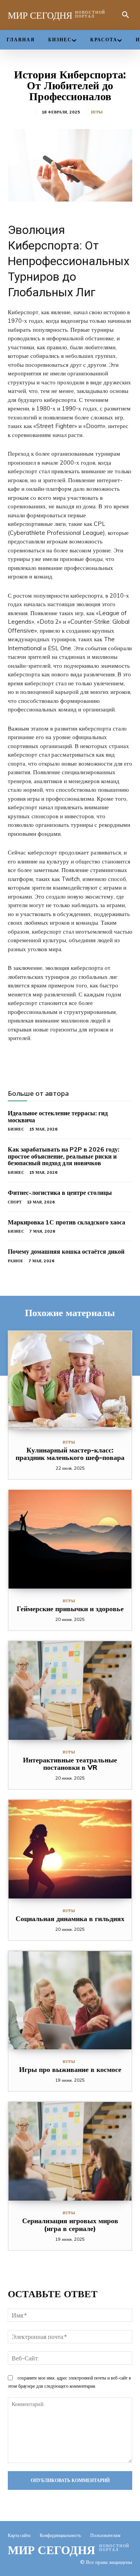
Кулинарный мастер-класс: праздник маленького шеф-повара (70, 1454)
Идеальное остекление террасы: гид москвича (58, 1116)
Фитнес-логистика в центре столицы (60, 1192)
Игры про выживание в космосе (70, 2069)
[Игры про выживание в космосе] (70, 2000)
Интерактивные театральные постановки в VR (70, 1764)
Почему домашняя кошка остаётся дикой (66, 1251)
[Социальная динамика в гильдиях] (70, 1849)
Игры (97, 112)
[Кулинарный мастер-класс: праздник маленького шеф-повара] (70, 1381)
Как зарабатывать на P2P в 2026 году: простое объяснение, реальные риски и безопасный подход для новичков (64, 1156)
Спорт (15, 1202)
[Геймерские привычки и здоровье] (70, 1539)
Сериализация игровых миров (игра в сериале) (70, 2225)
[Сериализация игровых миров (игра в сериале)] (70, 2151)
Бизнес (16, 1129)
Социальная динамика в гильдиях (70, 1919)
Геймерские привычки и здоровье (70, 1609)
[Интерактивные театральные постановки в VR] (70, 1690)
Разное (16, 1261)
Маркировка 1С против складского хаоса (66, 1222)
